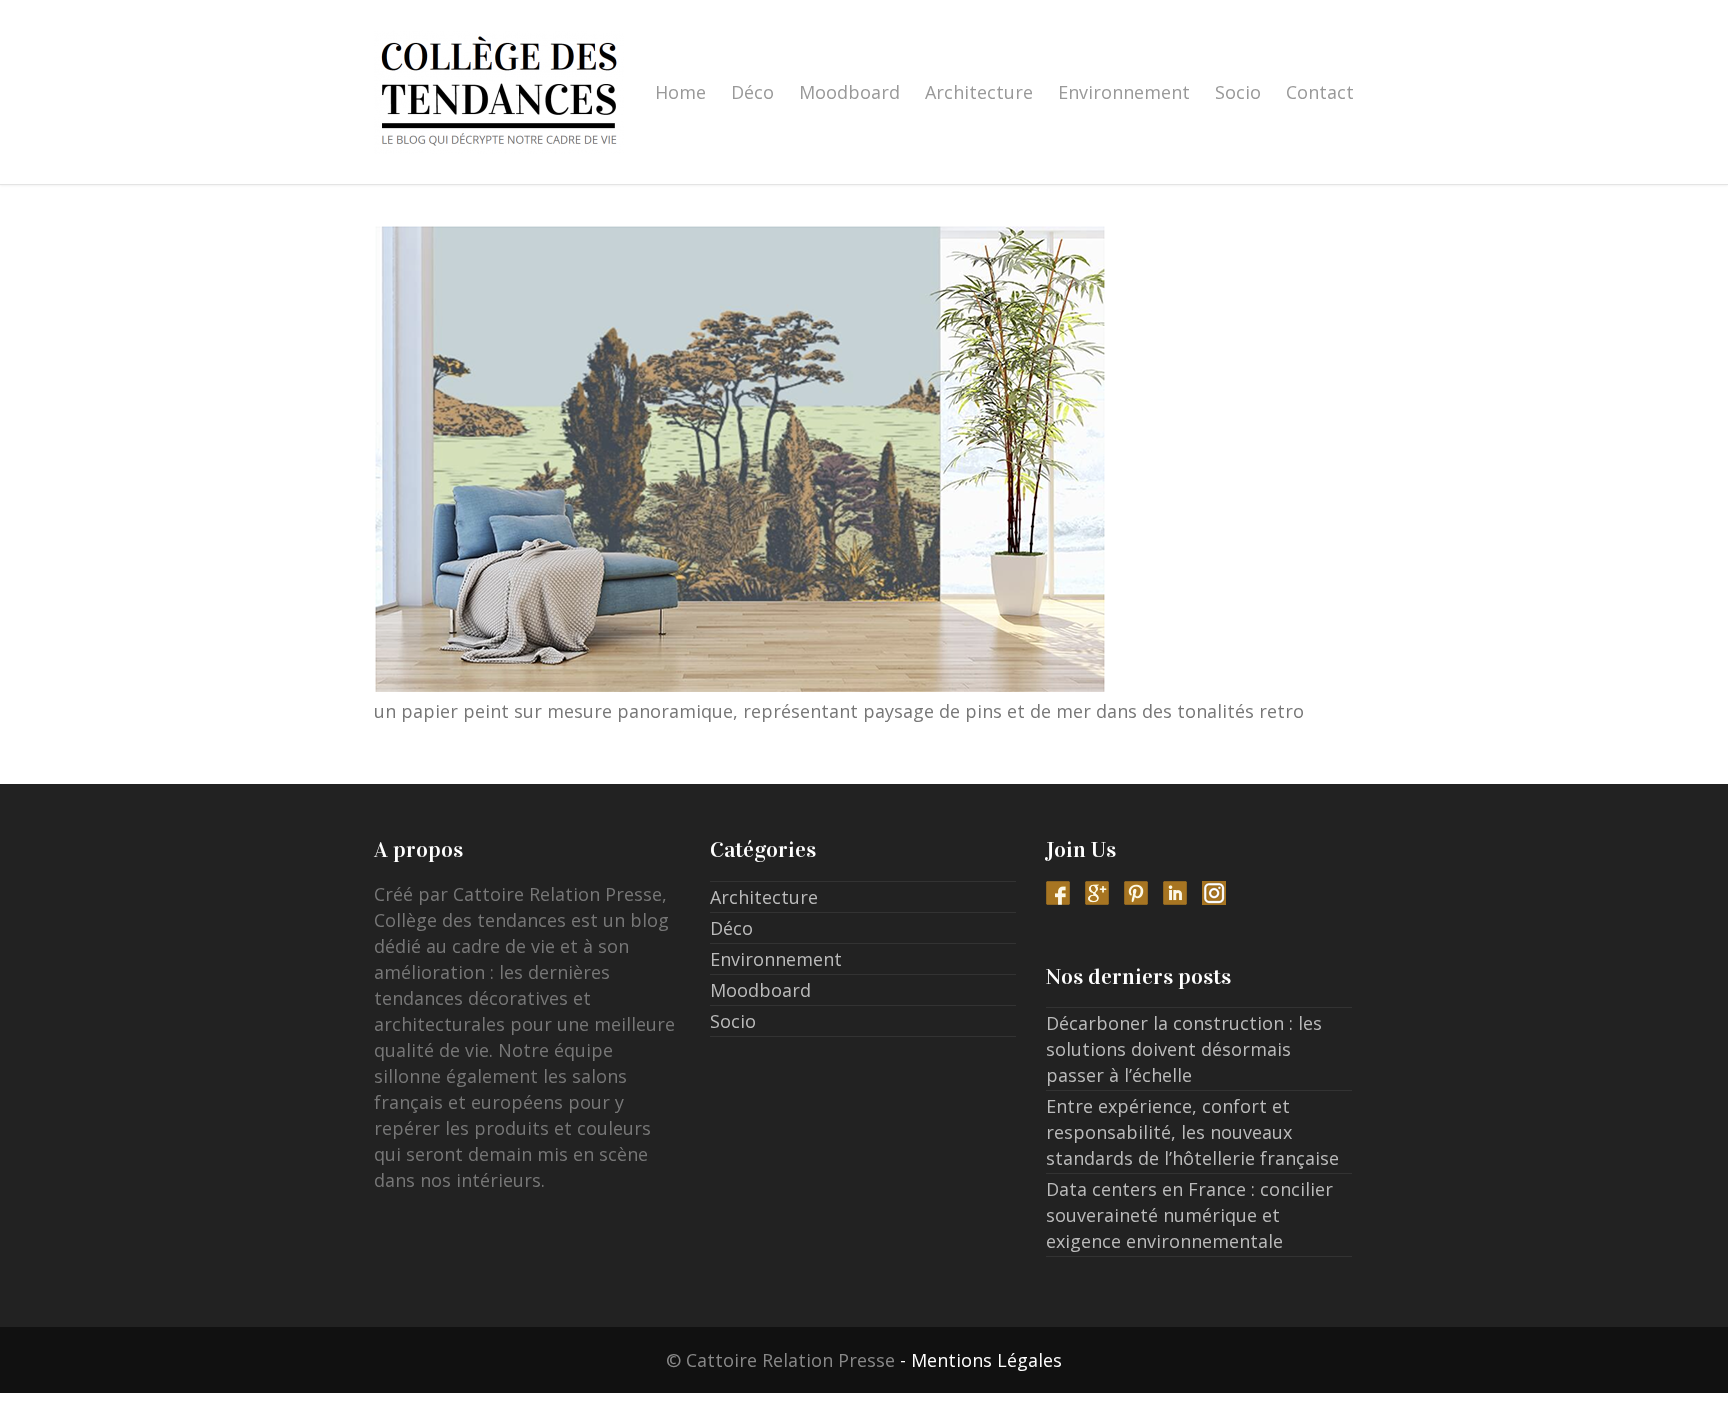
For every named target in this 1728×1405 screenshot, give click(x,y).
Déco (752, 92)
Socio (1238, 92)
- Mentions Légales (981, 1360)
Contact (1320, 92)
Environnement (1124, 92)
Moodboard (849, 92)
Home (680, 92)
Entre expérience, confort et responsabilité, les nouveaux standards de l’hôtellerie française (1192, 1132)
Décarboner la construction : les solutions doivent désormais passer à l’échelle (1184, 1049)
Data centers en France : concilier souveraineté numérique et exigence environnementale (1189, 1215)
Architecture (979, 92)
